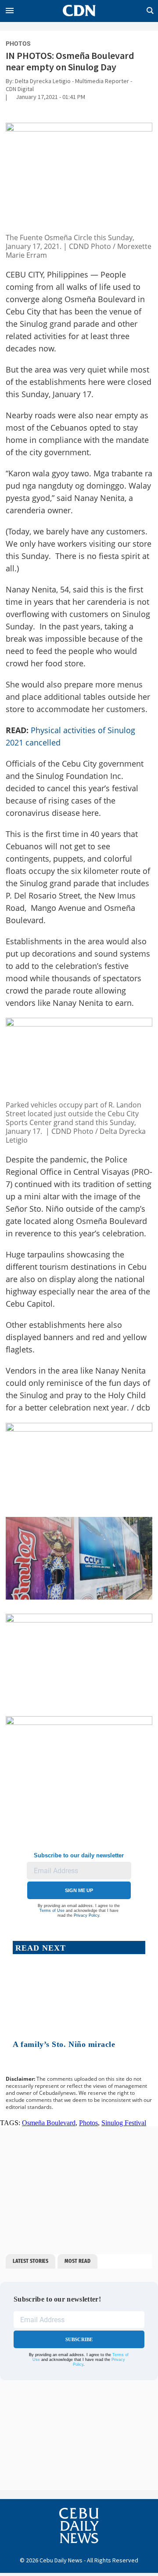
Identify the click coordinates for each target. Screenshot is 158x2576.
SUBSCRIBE (79, 2339)
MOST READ (77, 2261)
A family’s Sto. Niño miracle (64, 2044)
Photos (88, 2123)
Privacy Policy (86, 1915)
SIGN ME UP (79, 1890)
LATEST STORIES (31, 2261)
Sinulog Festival (124, 2123)
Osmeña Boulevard (49, 2123)
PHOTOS (18, 44)
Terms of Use (52, 1911)
